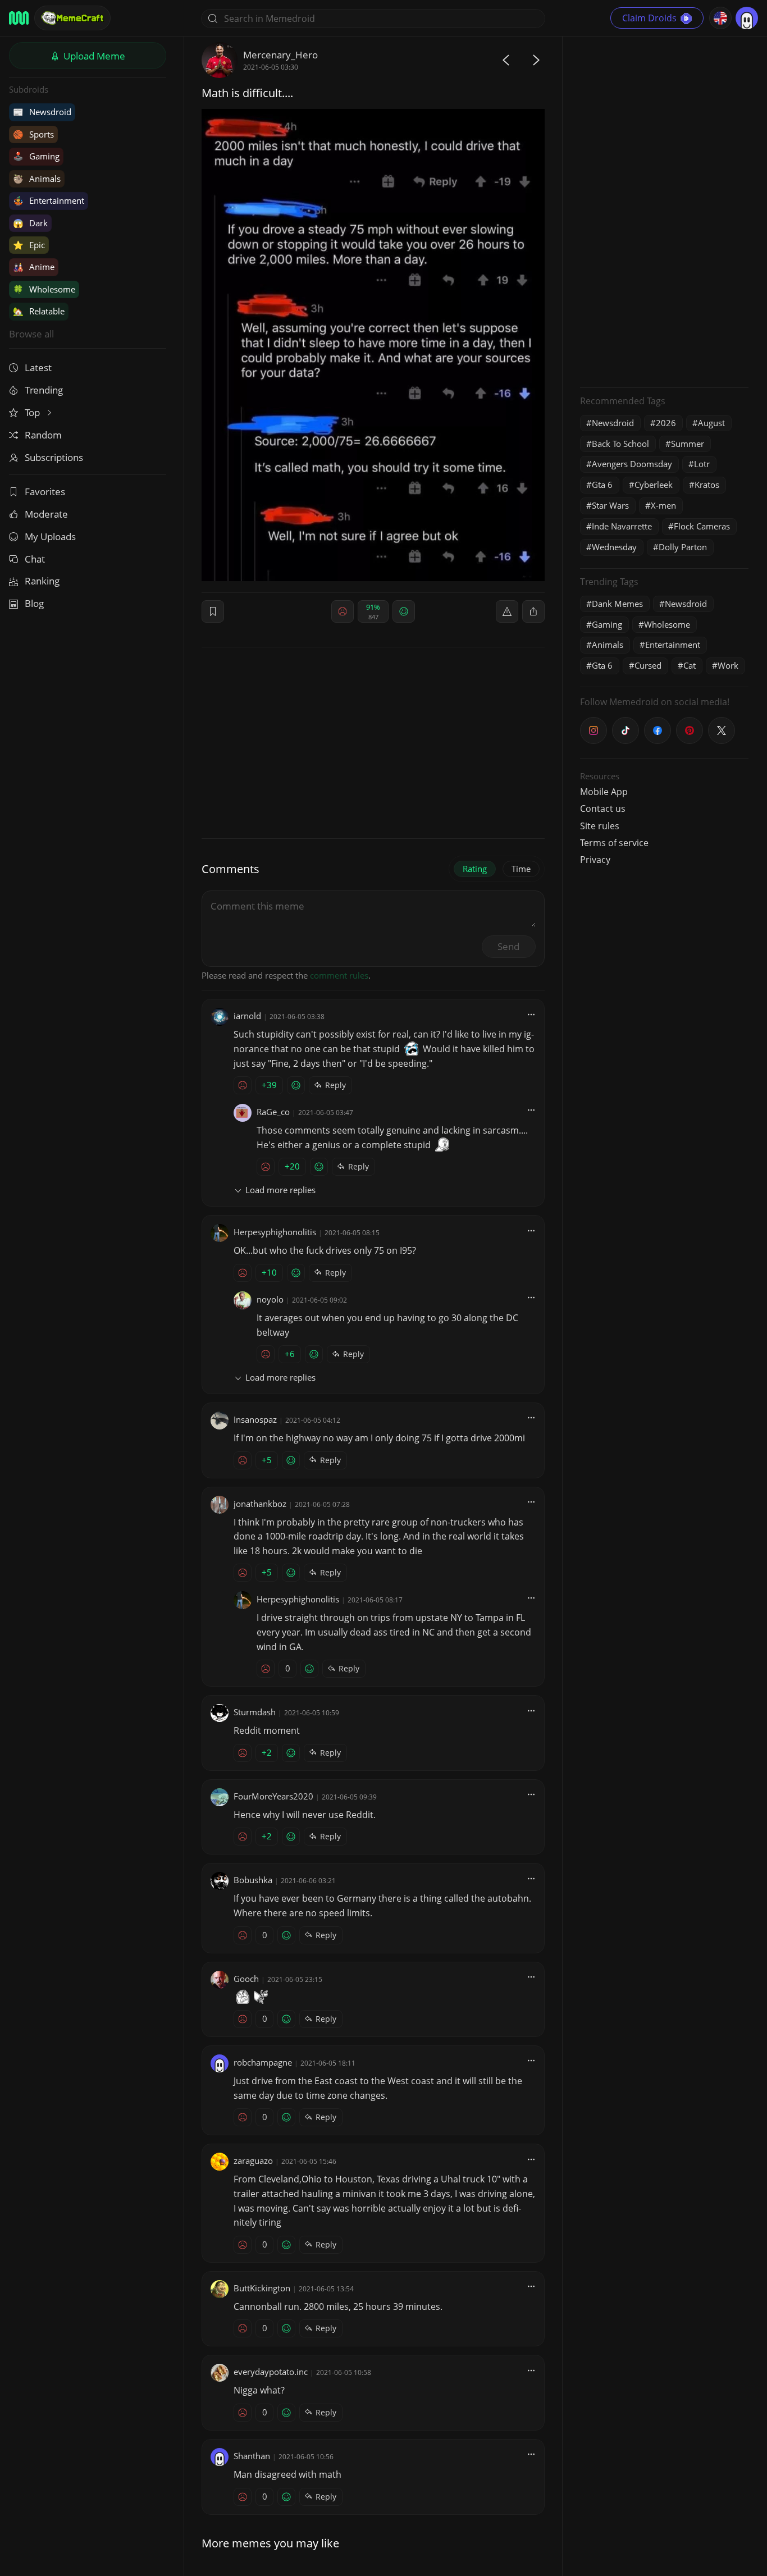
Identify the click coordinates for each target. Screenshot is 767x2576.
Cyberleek (654, 485)
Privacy (595, 860)
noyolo (270, 1299)
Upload (93, 56)
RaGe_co (273, 1112)
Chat (35, 559)
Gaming (36, 156)
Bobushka (253, 1880)
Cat (690, 665)
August (711, 423)
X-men (663, 505)
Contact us (603, 809)
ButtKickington (262, 2288)
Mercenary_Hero (280, 55)
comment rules (339, 975)
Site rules (600, 826)
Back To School (620, 444)
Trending (44, 390)
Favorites (45, 492)
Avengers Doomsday (632, 464)
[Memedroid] (19, 18)
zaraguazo (253, 2161)
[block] (533, 611)
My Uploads (50, 536)
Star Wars (610, 505)
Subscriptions (54, 457)
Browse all (31, 334)
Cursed (648, 665)
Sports (33, 134)
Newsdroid (42, 112)
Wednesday (614, 547)
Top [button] (33, 412)
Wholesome (44, 289)
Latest (38, 367)
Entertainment (49, 200)
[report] (507, 611)
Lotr (702, 464)
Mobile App (604, 792)
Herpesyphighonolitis (275, 1232)
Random (43, 435)
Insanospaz (255, 1419)
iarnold (247, 1016)
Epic (29, 245)
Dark (30, 223)
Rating (475, 869)
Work (728, 665)
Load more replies (280, 1190)
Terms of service (614, 843)
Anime (34, 267)
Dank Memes (617, 604)
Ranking (42, 581)
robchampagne (263, 2062)
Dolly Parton (683, 547)
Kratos (707, 485)
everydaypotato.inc (271, 2372)
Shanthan (252, 2456)
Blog (34, 603)
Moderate (46, 514)
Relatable (39, 311)
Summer (688, 444)
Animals (37, 179)
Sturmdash (255, 1712)
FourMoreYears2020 (273, 1796)
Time (521, 869)
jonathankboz (260, 1504)
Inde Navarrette (622, 526)
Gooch (246, 1979)
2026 (666, 423)
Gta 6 (602, 485)
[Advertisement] (664, 211)
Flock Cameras (702, 526)
